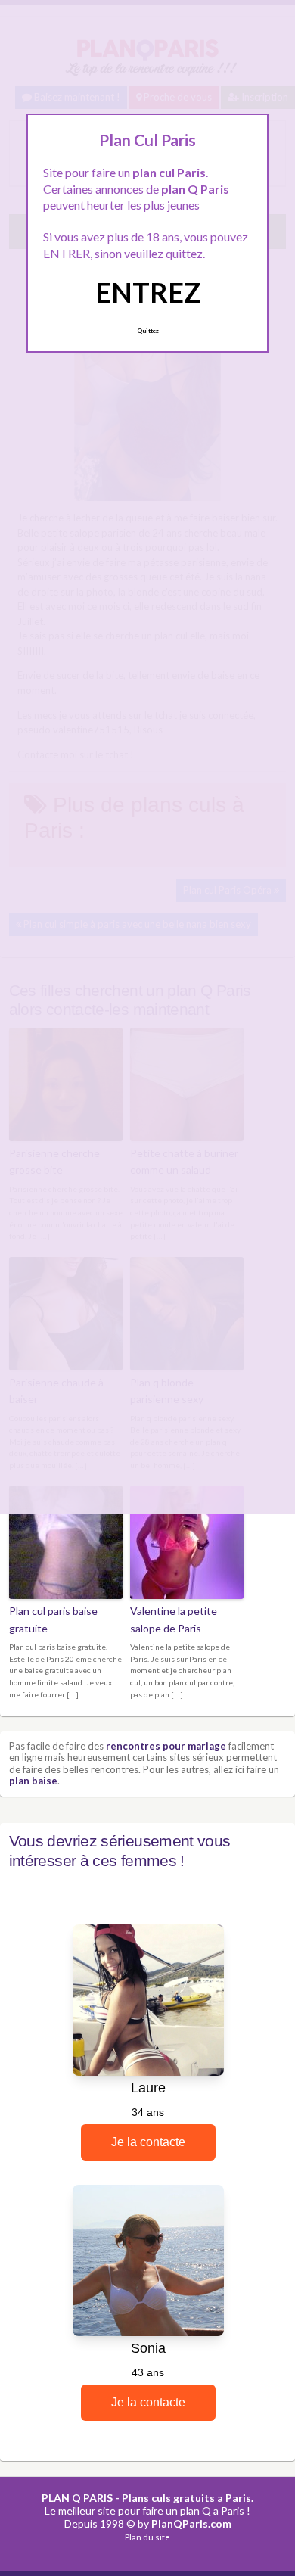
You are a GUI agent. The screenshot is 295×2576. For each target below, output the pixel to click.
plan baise (33, 1781)
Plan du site (147, 2537)
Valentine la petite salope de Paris (174, 1619)
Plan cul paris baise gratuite (53, 1619)
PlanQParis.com (191, 2523)
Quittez (148, 331)
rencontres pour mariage (166, 1746)
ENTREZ (148, 292)
